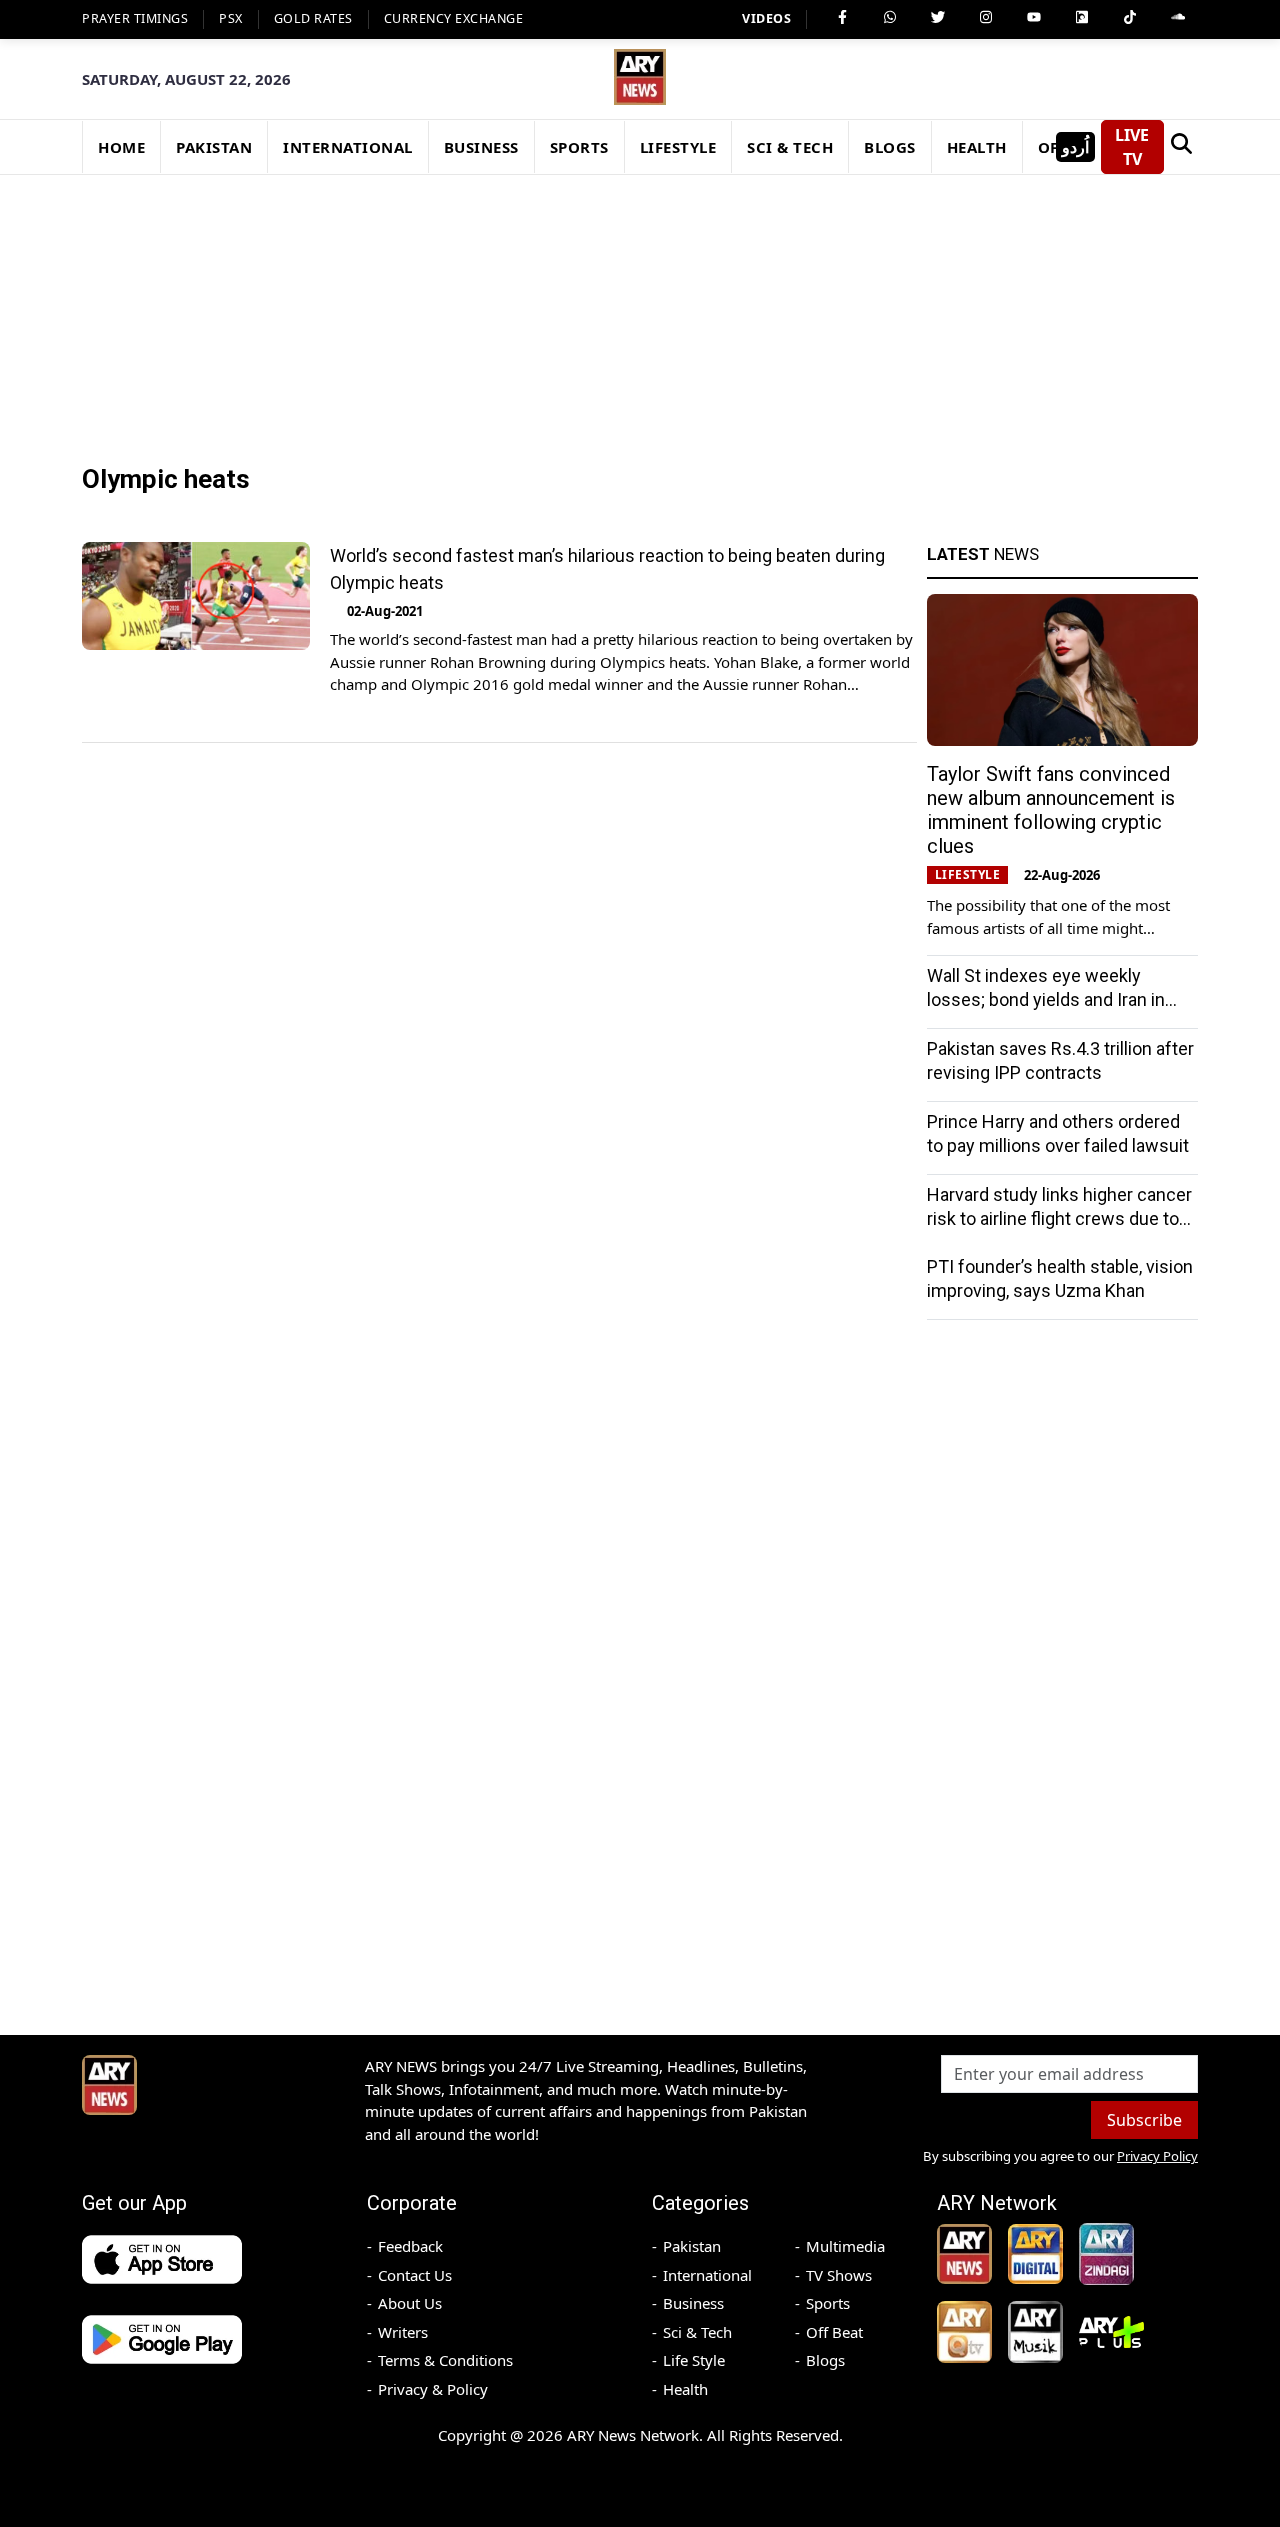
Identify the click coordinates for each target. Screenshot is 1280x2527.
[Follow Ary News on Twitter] (938, 17)
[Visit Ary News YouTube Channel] (1034, 17)
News (983, 554)
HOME (121, 147)
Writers (403, 2332)
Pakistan (692, 2246)
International (707, 2275)
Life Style (694, 2360)
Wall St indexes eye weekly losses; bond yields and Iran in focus (1046, 999)
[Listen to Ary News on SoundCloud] (1178, 17)
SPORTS (579, 147)
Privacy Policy (1157, 2156)
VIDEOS (766, 18)
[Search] (1181, 147)
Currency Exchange (454, 18)
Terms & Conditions (445, 2360)
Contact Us (415, 2275)
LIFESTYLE (678, 147)
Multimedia (845, 2246)
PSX (231, 18)
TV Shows (839, 2275)
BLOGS (890, 147)
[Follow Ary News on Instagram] (986, 17)
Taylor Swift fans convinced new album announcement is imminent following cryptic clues (1051, 810)
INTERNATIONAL (348, 147)
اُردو (1075, 147)
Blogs (825, 2360)
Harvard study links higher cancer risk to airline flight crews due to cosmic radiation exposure (1059, 1218)
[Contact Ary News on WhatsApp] (890, 17)
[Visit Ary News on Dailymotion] (1082, 17)
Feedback (410, 2246)
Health (685, 2389)
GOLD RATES (313, 18)
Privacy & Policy (433, 2389)
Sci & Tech (697, 2332)
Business (693, 2303)
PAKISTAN (214, 147)
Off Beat (834, 2332)
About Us (410, 2303)
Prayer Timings (135, 18)
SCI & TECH (790, 147)
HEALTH (977, 147)
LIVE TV (1132, 147)
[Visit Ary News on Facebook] (842, 17)
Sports (828, 2303)
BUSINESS (481, 147)
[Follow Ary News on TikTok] (1130, 17)
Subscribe (1144, 2120)
